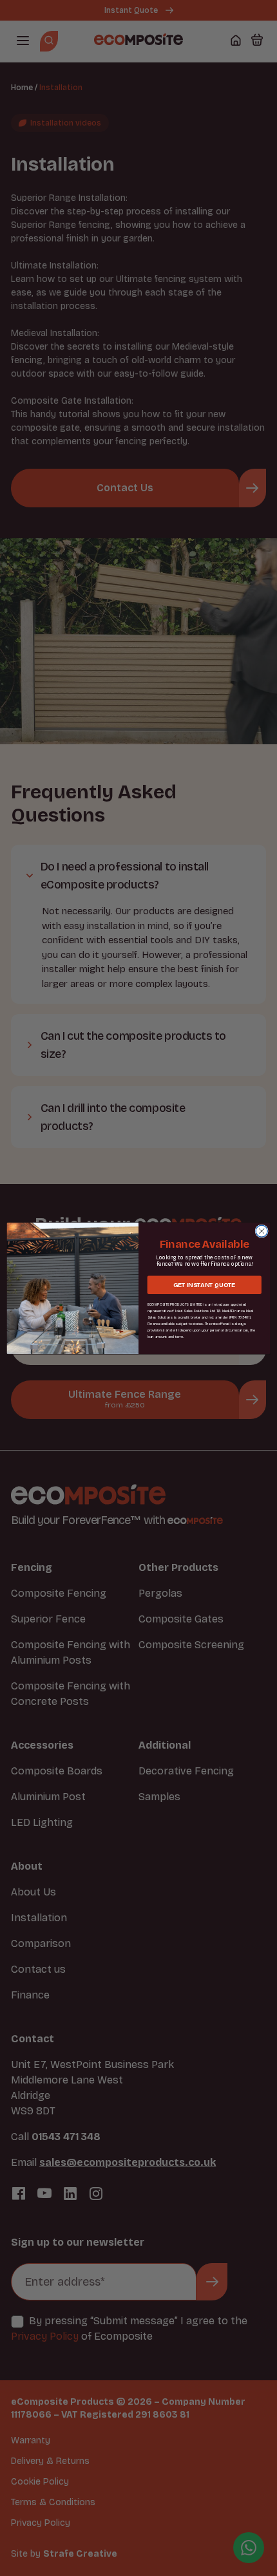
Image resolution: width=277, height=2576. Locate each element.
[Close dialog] (262, 1230)
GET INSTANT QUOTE (204, 1284)
